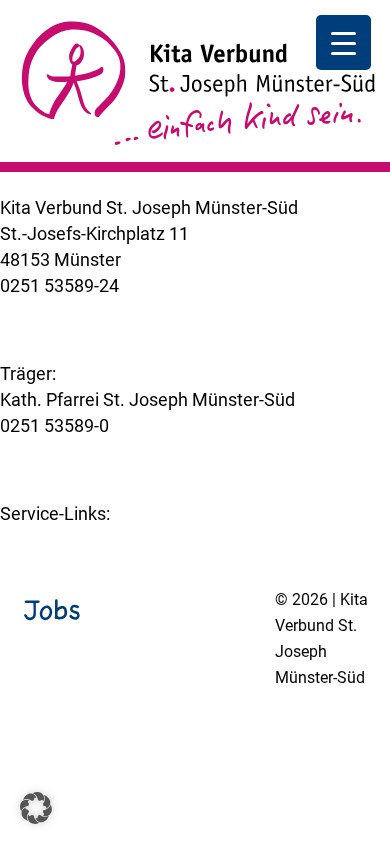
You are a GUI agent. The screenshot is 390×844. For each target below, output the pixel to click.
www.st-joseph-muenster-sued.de (135, 451)
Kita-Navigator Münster (92, 539)
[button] (36, 808)
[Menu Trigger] (343, 42)
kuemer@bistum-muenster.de (119, 311)
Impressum (45, 730)
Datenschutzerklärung (171, 730)
